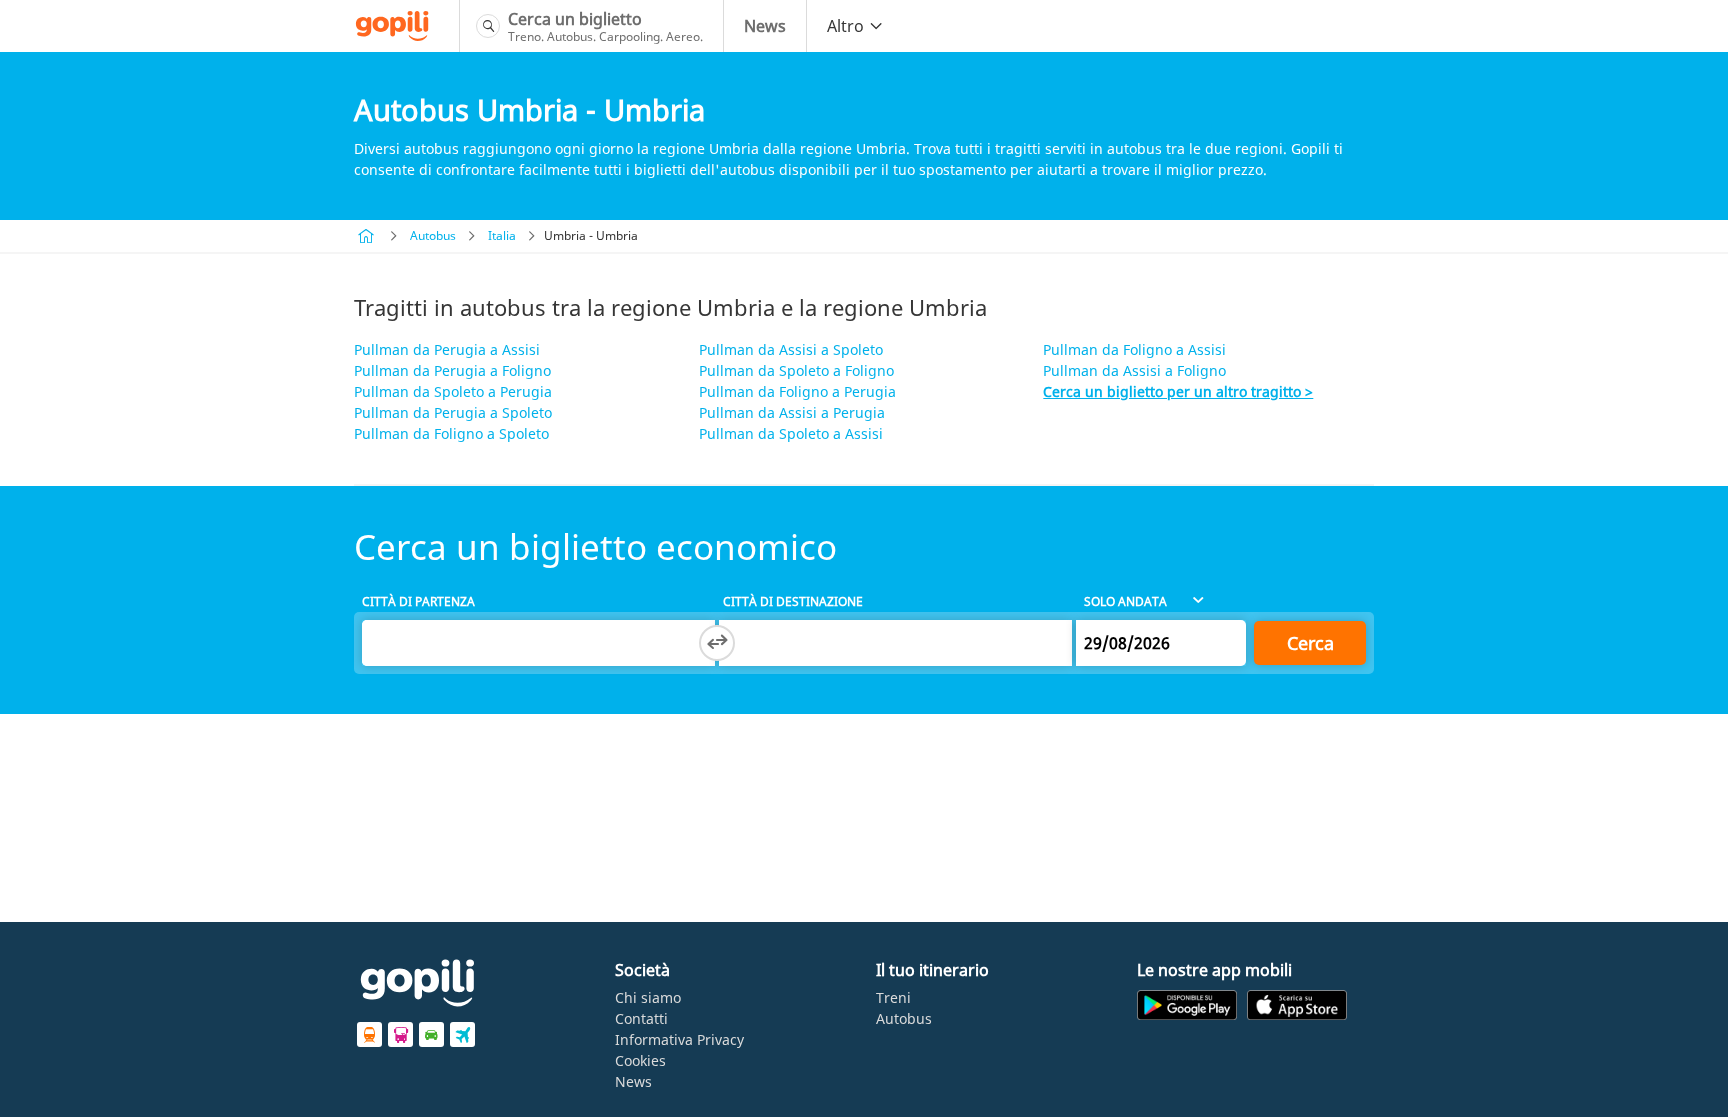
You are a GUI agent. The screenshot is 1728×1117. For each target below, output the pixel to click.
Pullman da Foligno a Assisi (1134, 349)
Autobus (433, 235)
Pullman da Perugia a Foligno (452, 370)
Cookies (640, 1060)
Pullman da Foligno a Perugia (797, 391)
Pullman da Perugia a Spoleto (453, 412)
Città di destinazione (793, 601)
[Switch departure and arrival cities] (717, 643)
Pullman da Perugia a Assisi (447, 349)
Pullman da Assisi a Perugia (792, 412)
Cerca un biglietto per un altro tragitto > (1178, 391)
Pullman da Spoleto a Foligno (796, 370)
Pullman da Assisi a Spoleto (791, 349)
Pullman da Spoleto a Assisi (791, 433)
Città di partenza (418, 601)
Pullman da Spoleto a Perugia (453, 391)
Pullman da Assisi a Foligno (1134, 370)
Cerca (1310, 643)
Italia (502, 235)
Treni (893, 997)
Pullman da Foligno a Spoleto (451, 433)
